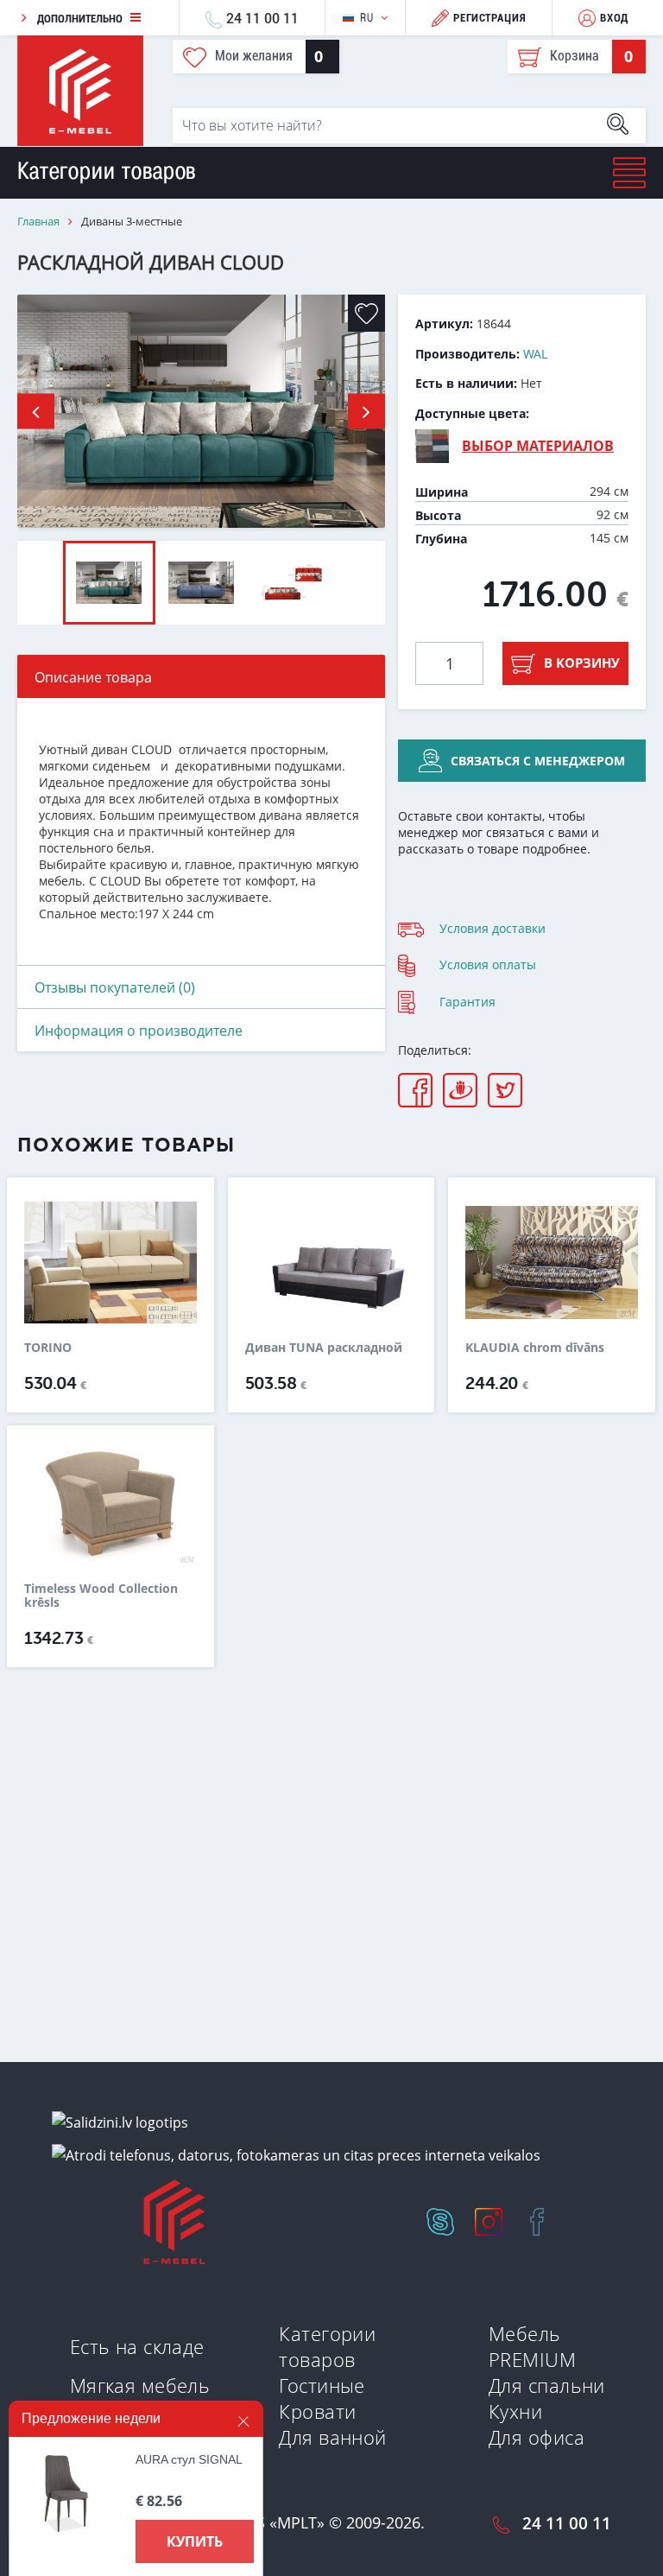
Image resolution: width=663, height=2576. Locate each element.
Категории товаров (327, 2346)
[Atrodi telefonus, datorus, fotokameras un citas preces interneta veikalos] (296, 2154)
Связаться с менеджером (538, 761)
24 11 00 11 (262, 18)
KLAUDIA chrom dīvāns (535, 1348)
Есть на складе (137, 2346)
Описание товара (93, 677)
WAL (535, 354)
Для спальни (547, 2385)
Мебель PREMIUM (532, 2346)
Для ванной (332, 2437)
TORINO (48, 1348)
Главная (38, 222)
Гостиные (322, 2385)
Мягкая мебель (140, 2385)
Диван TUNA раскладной (324, 1348)
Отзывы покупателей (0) (115, 987)
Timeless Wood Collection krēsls (101, 1596)
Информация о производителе (139, 1031)
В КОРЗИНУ (582, 663)
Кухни (515, 2411)
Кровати (317, 2411)
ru (366, 18)
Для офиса (537, 2437)
